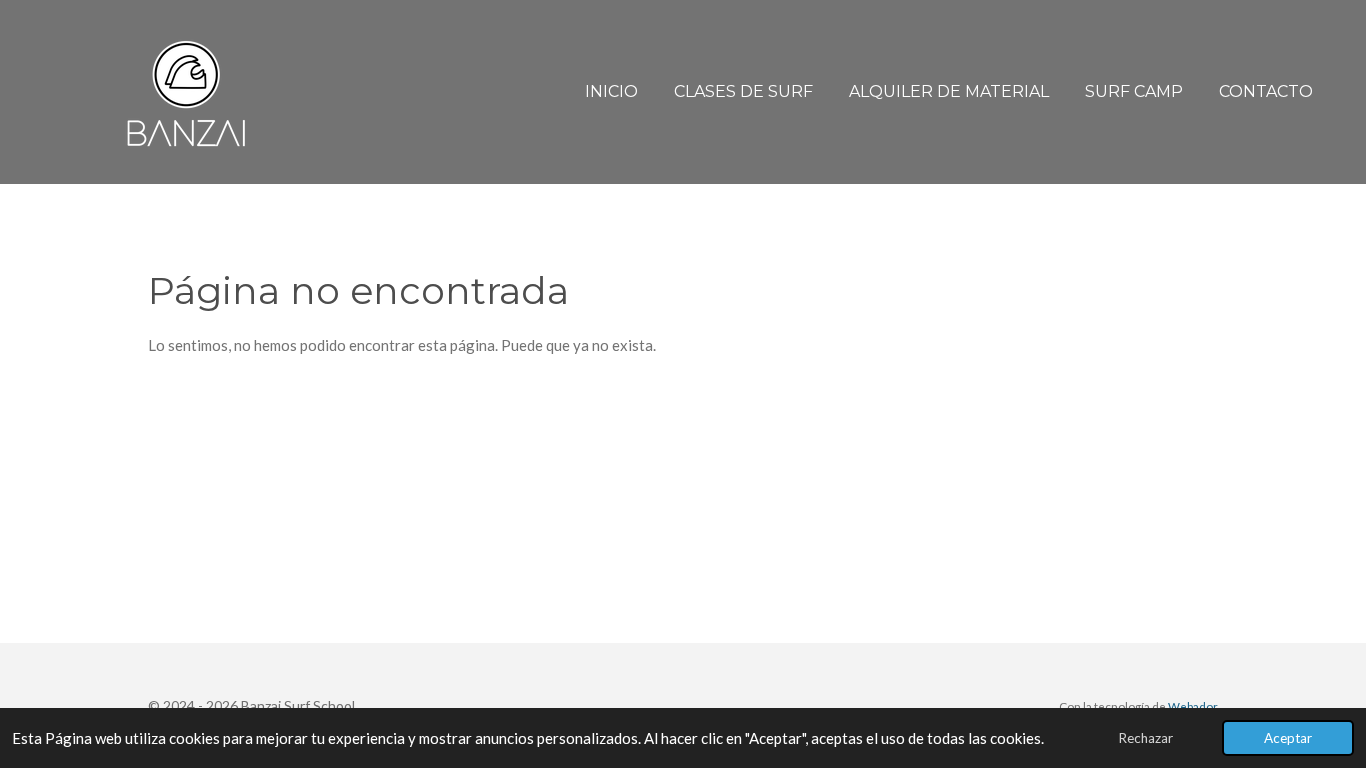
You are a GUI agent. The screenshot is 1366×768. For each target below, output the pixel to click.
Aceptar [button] (1288, 738)
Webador (1193, 706)
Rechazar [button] (1145, 738)
